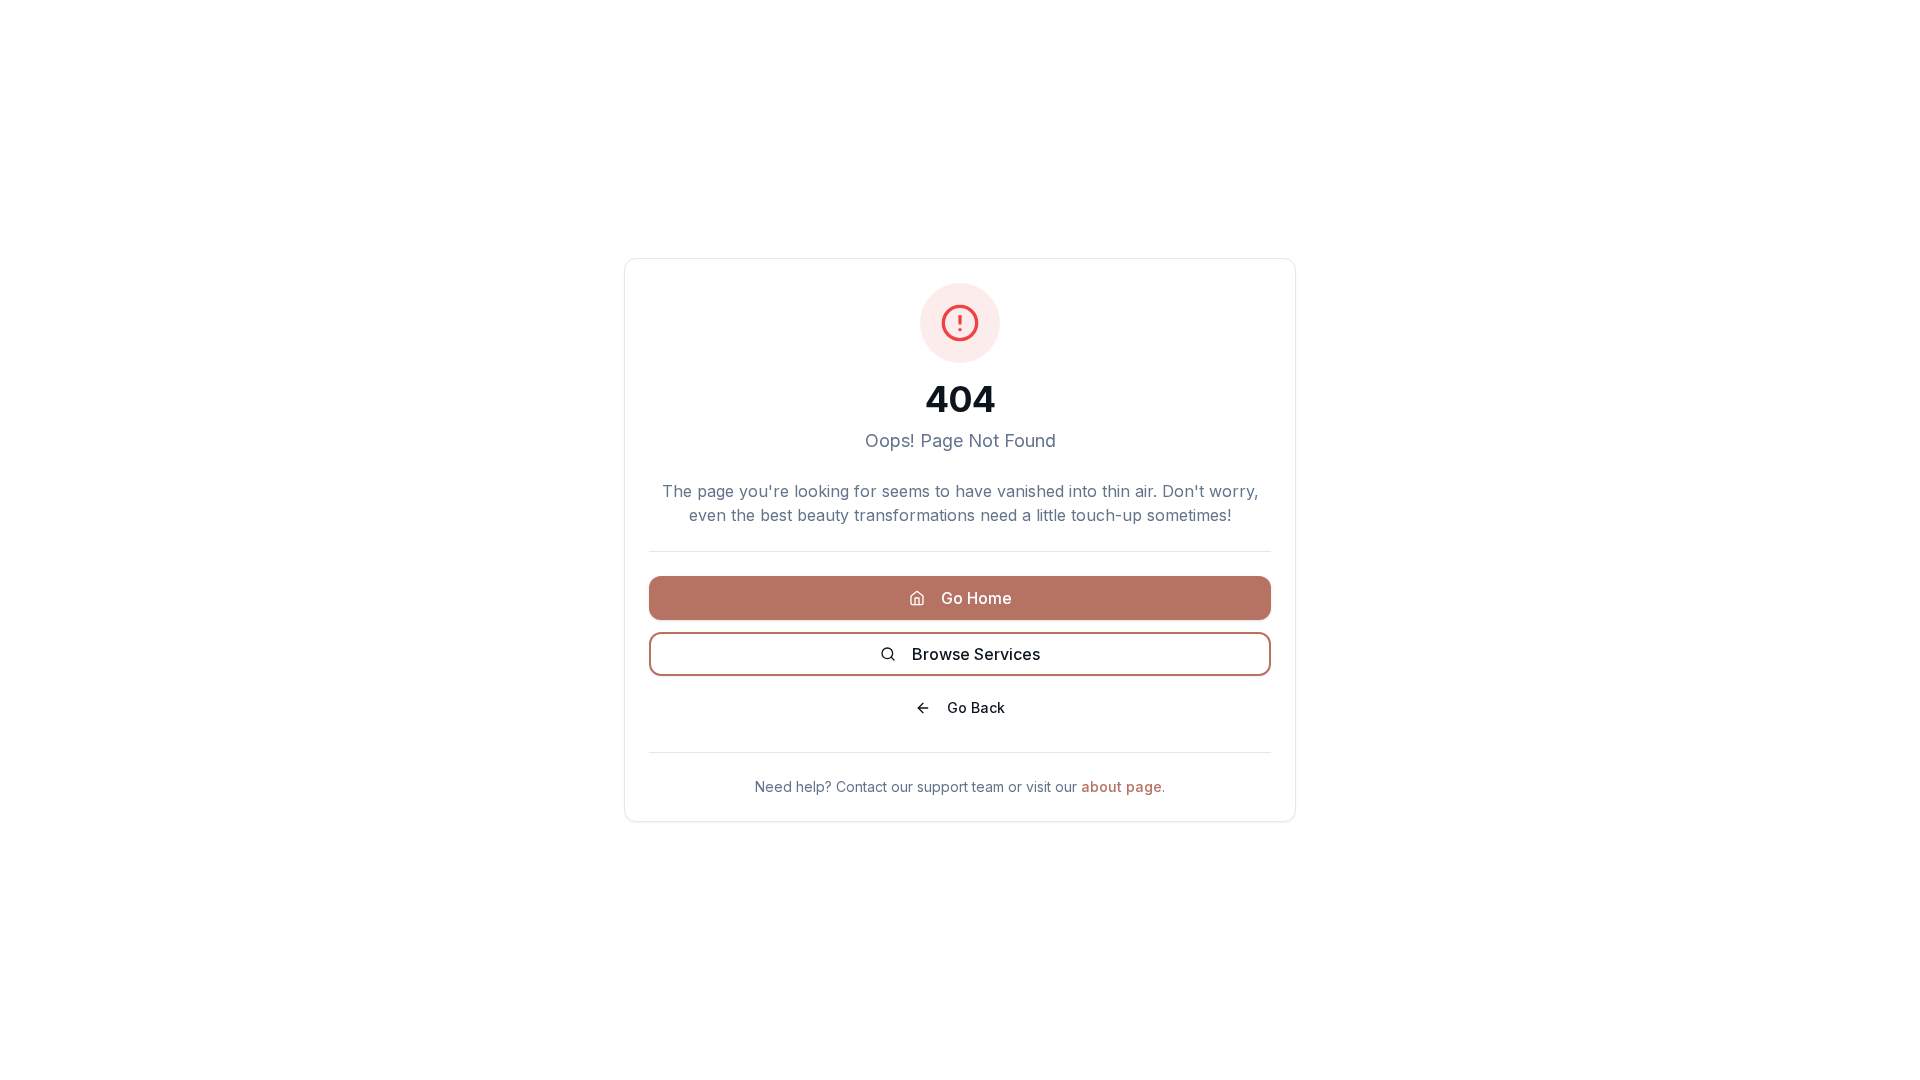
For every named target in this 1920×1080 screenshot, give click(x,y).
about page (1121, 786)
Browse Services (976, 654)
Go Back (976, 707)
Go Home (976, 598)
